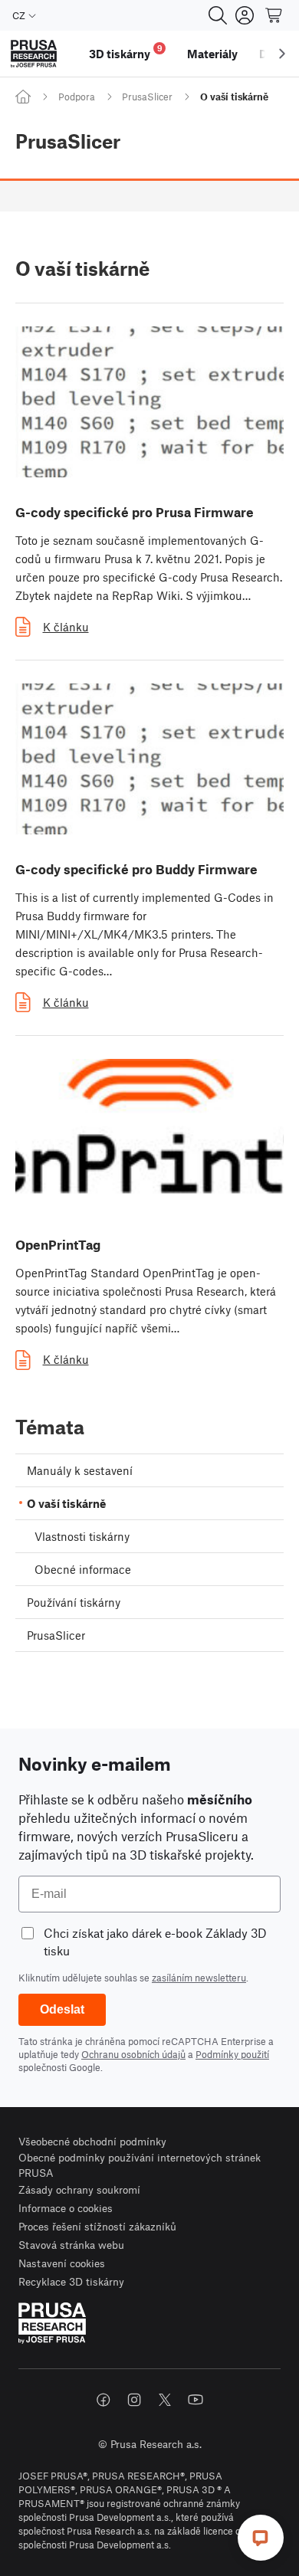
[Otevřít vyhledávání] (218, 15)
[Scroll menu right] (282, 54)
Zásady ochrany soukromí (79, 2189)
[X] (165, 2400)
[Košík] (274, 15)
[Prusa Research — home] (34, 54)
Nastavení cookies (62, 2263)
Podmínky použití (232, 2054)
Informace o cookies (66, 2208)
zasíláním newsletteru (199, 1978)
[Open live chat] (261, 2538)
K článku (66, 627)
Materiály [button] (212, 54)
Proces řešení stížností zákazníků (97, 2226)
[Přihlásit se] (245, 15)
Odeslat (62, 2009)
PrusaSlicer (147, 97)
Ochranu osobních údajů (133, 2054)
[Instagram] (134, 2400)
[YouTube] (195, 2400)
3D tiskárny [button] (126, 52)
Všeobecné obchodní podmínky (92, 2141)
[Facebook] (103, 2400)
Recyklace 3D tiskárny (71, 2281)
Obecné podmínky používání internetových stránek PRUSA (140, 2165)
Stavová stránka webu (71, 2245)
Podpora (77, 97)
